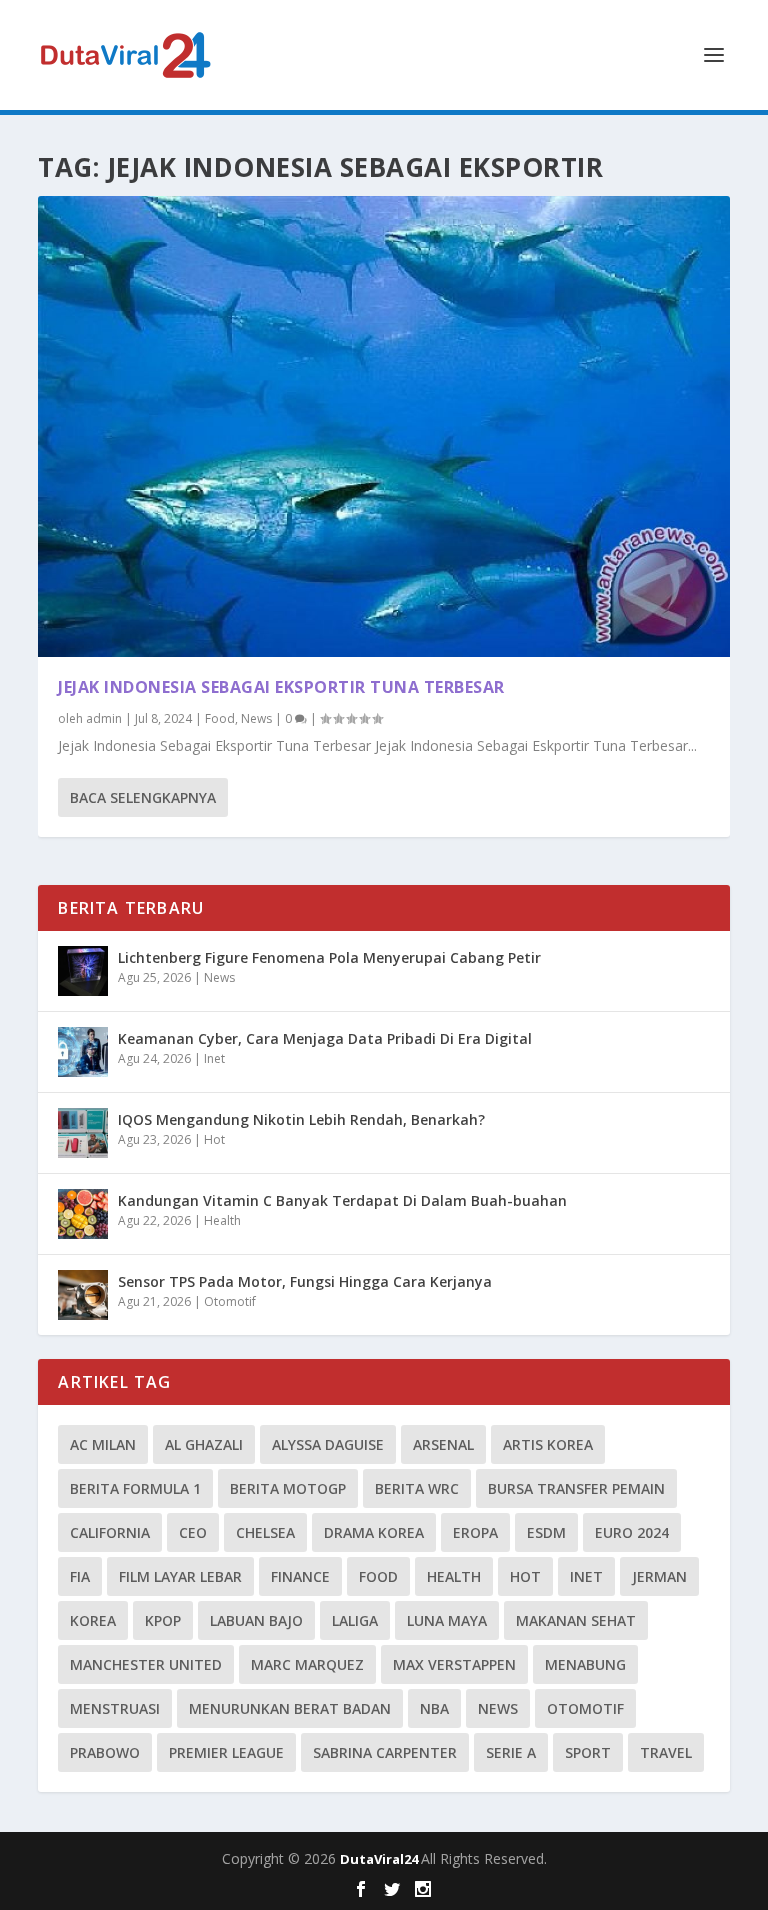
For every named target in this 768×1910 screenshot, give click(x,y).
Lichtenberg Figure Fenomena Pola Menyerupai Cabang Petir (329, 957)
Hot (214, 1139)
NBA (434, 1708)
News (256, 718)
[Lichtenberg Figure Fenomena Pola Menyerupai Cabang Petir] (83, 971)
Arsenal (443, 1444)
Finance (300, 1576)
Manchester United (146, 1664)
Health (222, 1220)
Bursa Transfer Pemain (576, 1488)
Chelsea (265, 1532)
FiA (80, 1576)
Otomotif (230, 1301)
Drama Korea (374, 1532)
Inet (214, 1058)
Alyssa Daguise (328, 1444)
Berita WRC (417, 1488)
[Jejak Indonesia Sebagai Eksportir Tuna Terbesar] (383, 426)
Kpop (163, 1620)
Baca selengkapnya (143, 797)
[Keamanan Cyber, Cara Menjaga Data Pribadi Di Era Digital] (83, 1052)
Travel (666, 1752)
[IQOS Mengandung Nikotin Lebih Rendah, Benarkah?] (83, 1133)
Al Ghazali (204, 1444)
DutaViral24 (380, 1859)
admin (104, 718)
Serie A (511, 1752)
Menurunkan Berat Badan (290, 1708)
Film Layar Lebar (180, 1576)
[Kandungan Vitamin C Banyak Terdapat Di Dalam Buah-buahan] (83, 1214)
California (110, 1532)
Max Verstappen (454, 1664)
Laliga (355, 1620)
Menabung (585, 1664)
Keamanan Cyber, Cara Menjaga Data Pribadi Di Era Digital (325, 1038)
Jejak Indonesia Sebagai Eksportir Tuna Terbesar (281, 687)
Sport (588, 1752)
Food (220, 718)
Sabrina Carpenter (385, 1752)
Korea (93, 1620)
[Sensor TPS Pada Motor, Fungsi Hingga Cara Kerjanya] (83, 1295)
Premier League (226, 1752)
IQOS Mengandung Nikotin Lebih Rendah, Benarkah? (301, 1119)
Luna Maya (447, 1620)
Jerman (659, 1576)
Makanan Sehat (576, 1620)
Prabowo (105, 1752)
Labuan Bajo (256, 1620)
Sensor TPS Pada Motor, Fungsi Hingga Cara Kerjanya (305, 1281)
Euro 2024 (632, 1532)
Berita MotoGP (288, 1488)
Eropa (475, 1532)
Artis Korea (548, 1444)
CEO (193, 1532)
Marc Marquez (307, 1664)
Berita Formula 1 (135, 1488)
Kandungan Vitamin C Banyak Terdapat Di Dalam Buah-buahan (342, 1200)
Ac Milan (103, 1444)
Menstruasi (115, 1708)
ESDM (546, 1532)
